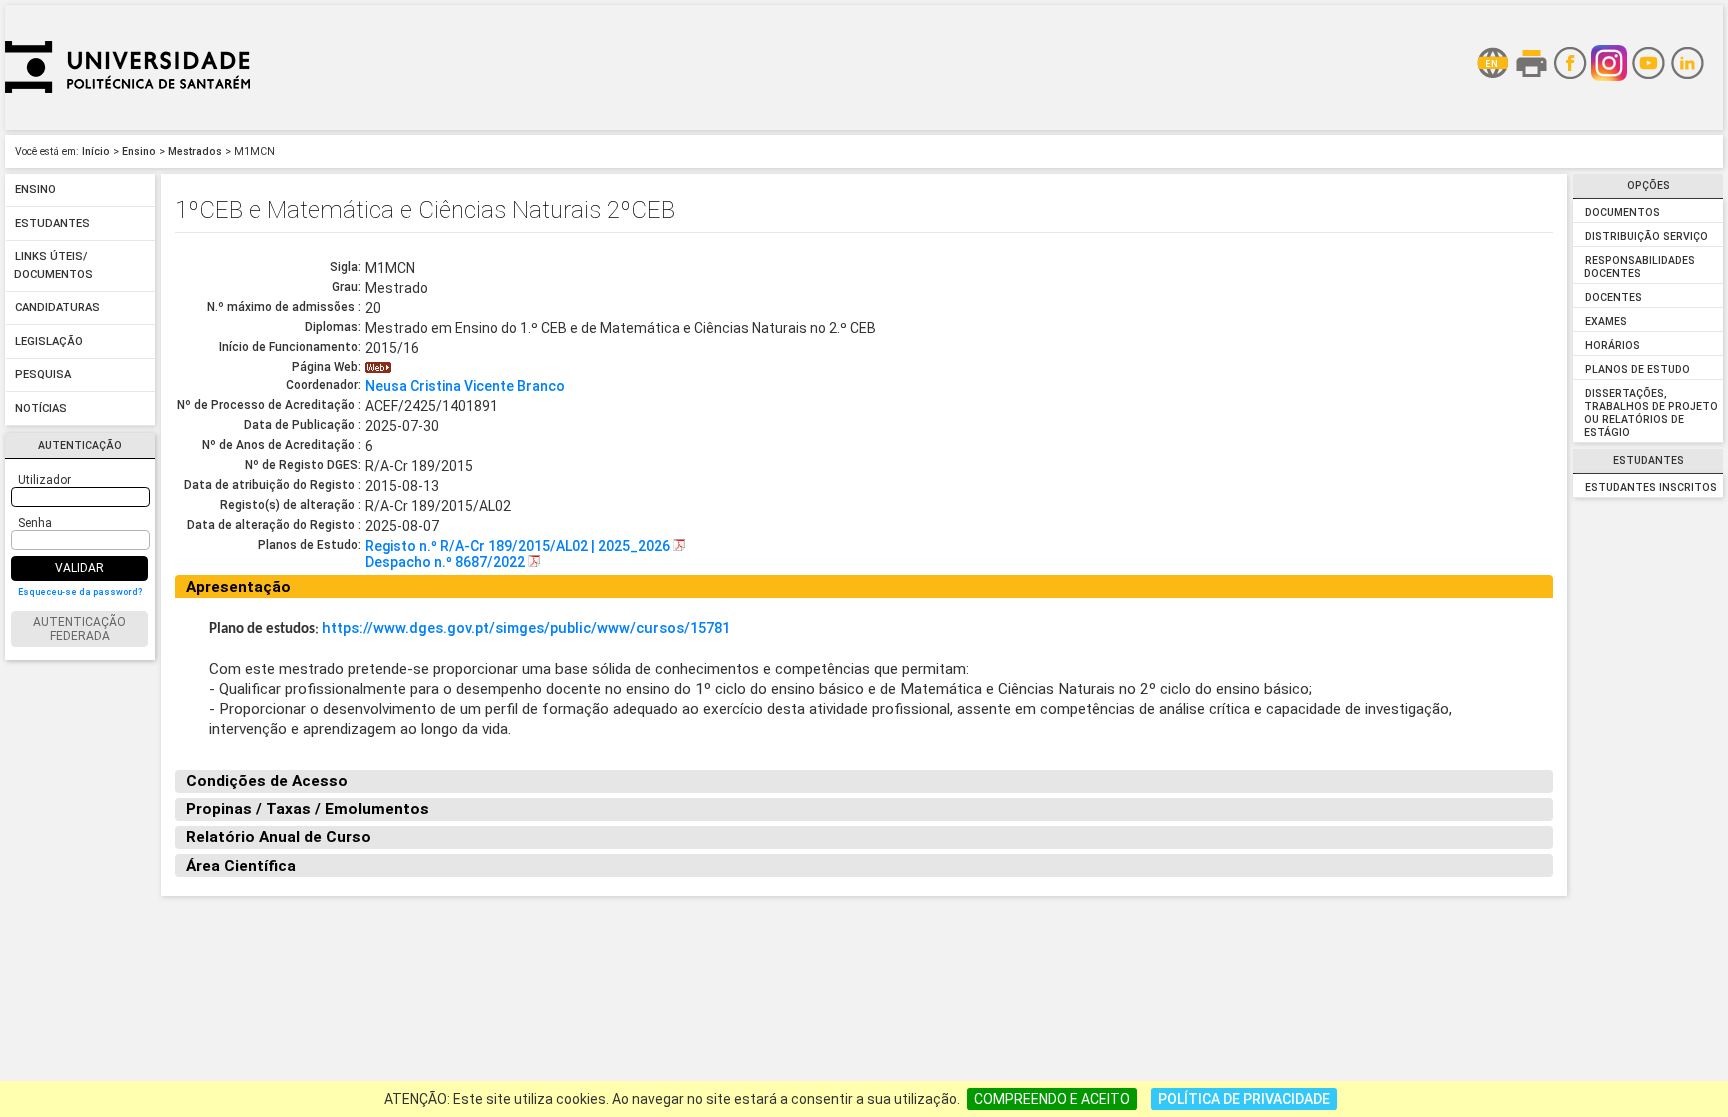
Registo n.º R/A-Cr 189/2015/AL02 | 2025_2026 (519, 546)
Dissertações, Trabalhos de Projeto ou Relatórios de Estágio (1650, 413)
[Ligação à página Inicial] (127, 125)
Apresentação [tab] (238, 587)
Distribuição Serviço (1646, 236)
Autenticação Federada (79, 629)
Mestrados (195, 151)
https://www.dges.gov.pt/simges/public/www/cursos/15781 (526, 628)
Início (96, 151)
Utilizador (44, 480)
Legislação (49, 341)
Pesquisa (43, 375)
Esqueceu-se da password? (80, 592)
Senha (35, 523)
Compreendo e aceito (1052, 1099)
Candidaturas (57, 308)
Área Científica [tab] (241, 866)
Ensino (139, 151)
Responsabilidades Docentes (1639, 267)
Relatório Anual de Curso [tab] (278, 837)
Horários (1612, 345)
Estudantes (52, 223)
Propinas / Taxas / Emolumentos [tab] (307, 809)
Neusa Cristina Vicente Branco (465, 386)
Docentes (1613, 297)
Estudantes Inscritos (1651, 487)
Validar (79, 568)
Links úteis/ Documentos (53, 266)
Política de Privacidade (1244, 1099)
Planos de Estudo (1637, 369)
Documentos (1622, 212)
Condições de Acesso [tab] (267, 781)
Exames (1606, 321)
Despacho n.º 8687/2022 (446, 562)
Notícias (41, 408)
